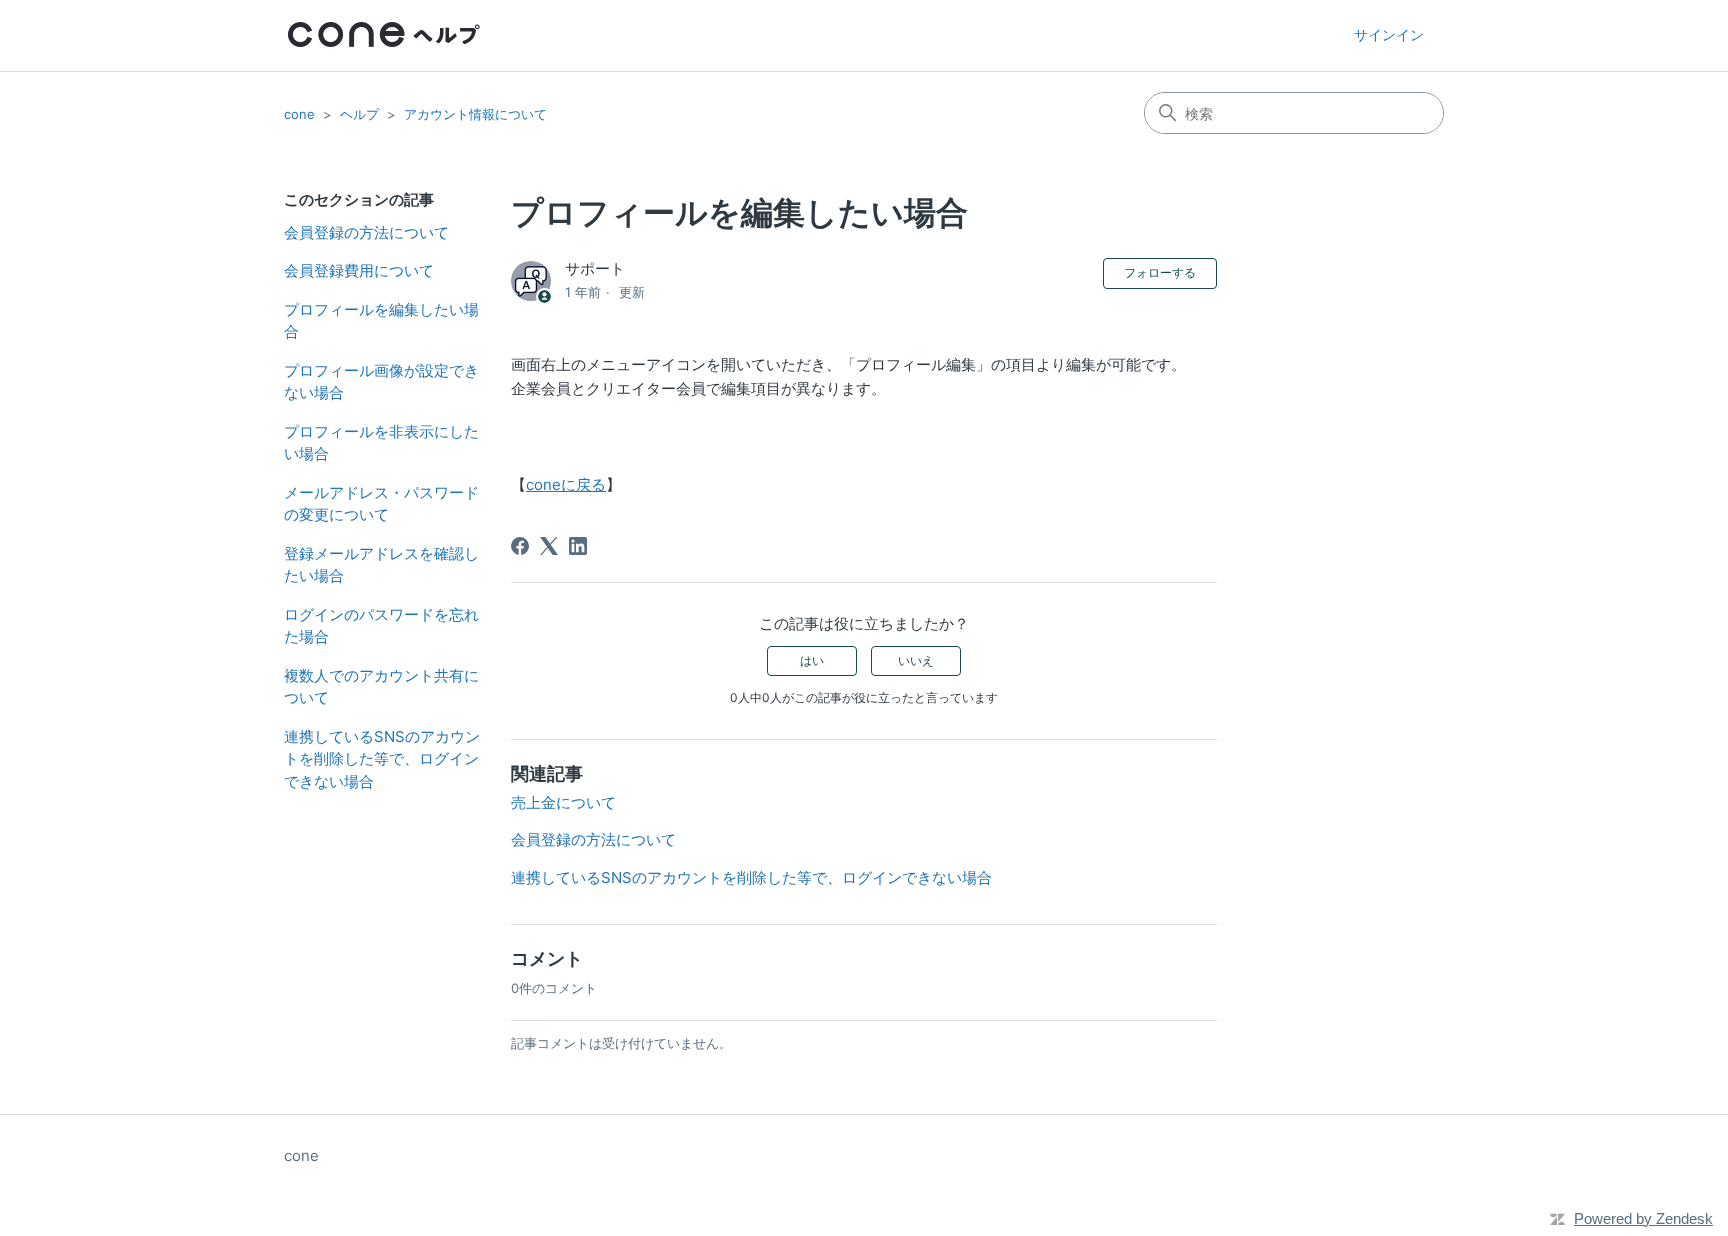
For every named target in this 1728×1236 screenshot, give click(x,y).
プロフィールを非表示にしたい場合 (381, 443)
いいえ (916, 660)
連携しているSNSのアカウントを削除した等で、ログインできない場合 (382, 759)
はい (812, 660)
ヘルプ (359, 114)
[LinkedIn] (578, 546)
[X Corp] (549, 546)
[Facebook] (520, 546)
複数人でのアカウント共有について (381, 687)
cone (299, 114)
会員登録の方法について (366, 232)
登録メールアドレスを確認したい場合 (381, 565)
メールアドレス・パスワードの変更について (381, 504)
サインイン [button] (1389, 34)
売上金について (563, 802)
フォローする (1160, 272)
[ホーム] (384, 35)
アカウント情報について (475, 114)
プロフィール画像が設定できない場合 (381, 382)
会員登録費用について (359, 270)
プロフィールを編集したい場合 (381, 321)
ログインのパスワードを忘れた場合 (381, 626)
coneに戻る (566, 484)
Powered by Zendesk (1643, 1218)
